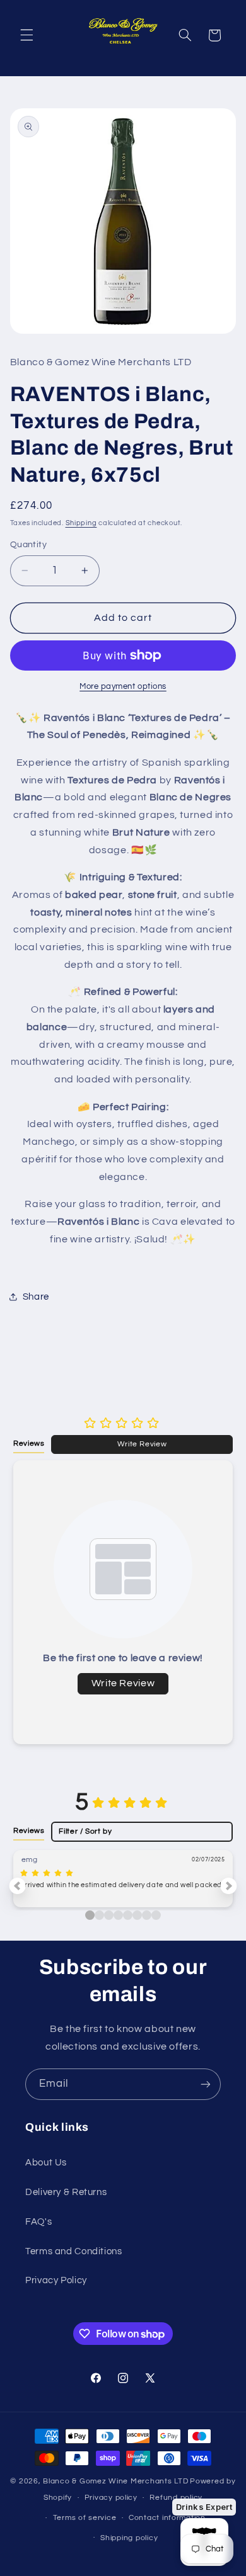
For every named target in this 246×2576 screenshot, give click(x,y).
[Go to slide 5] (137, 1915)
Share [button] (36, 1297)
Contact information (167, 2518)
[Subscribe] (206, 2084)
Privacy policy (111, 2498)
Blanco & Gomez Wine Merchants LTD (115, 2481)
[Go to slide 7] (156, 1915)
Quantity (28, 545)
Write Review (142, 1444)
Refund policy (176, 2498)
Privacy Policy (56, 2280)
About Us (46, 2163)
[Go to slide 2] (109, 1915)
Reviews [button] (29, 1443)
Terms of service (85, 2518)
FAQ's (38, 2222)
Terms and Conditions (74, 2251)
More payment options (123, 687)
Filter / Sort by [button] (85, 1831)
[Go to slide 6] (147, 1915)
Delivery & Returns (66, 2192)
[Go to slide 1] (99, 1915)
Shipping (81, 523)
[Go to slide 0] (90, 1915)
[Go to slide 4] (128, 1915)
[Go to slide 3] (118, 1915)
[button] (26, 35)
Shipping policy (129, 2538)
